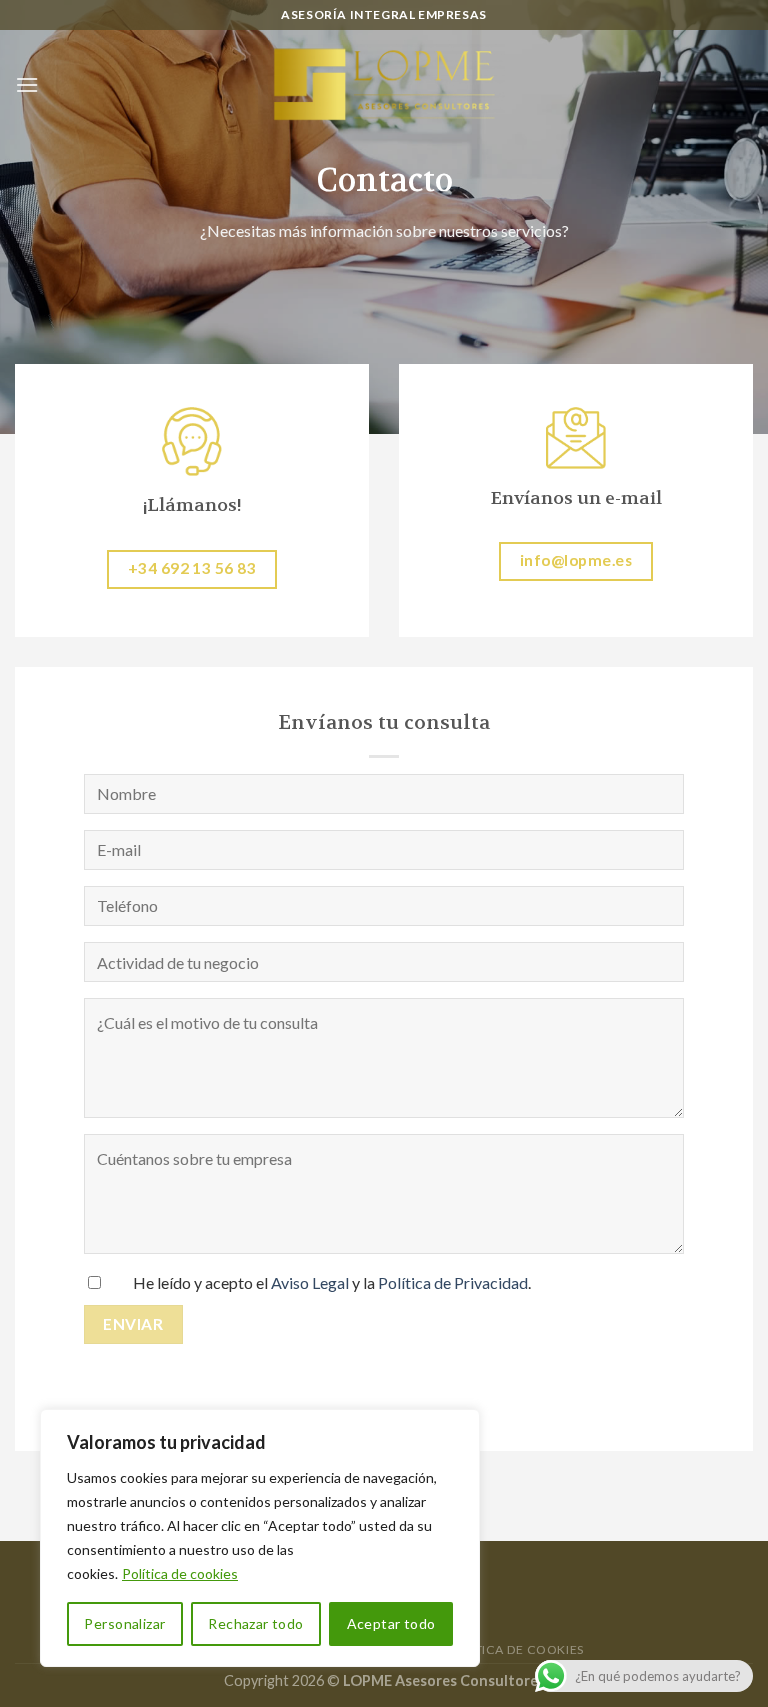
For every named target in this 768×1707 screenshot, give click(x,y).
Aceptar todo (391, 1623)
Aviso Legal (310, 1282)
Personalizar (124, 1623)
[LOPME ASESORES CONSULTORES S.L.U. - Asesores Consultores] (384, 85)
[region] (260, 1538)
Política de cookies (180, 1573)
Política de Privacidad (453, 1282)
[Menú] (27, 84)
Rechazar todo (255, 1623)
